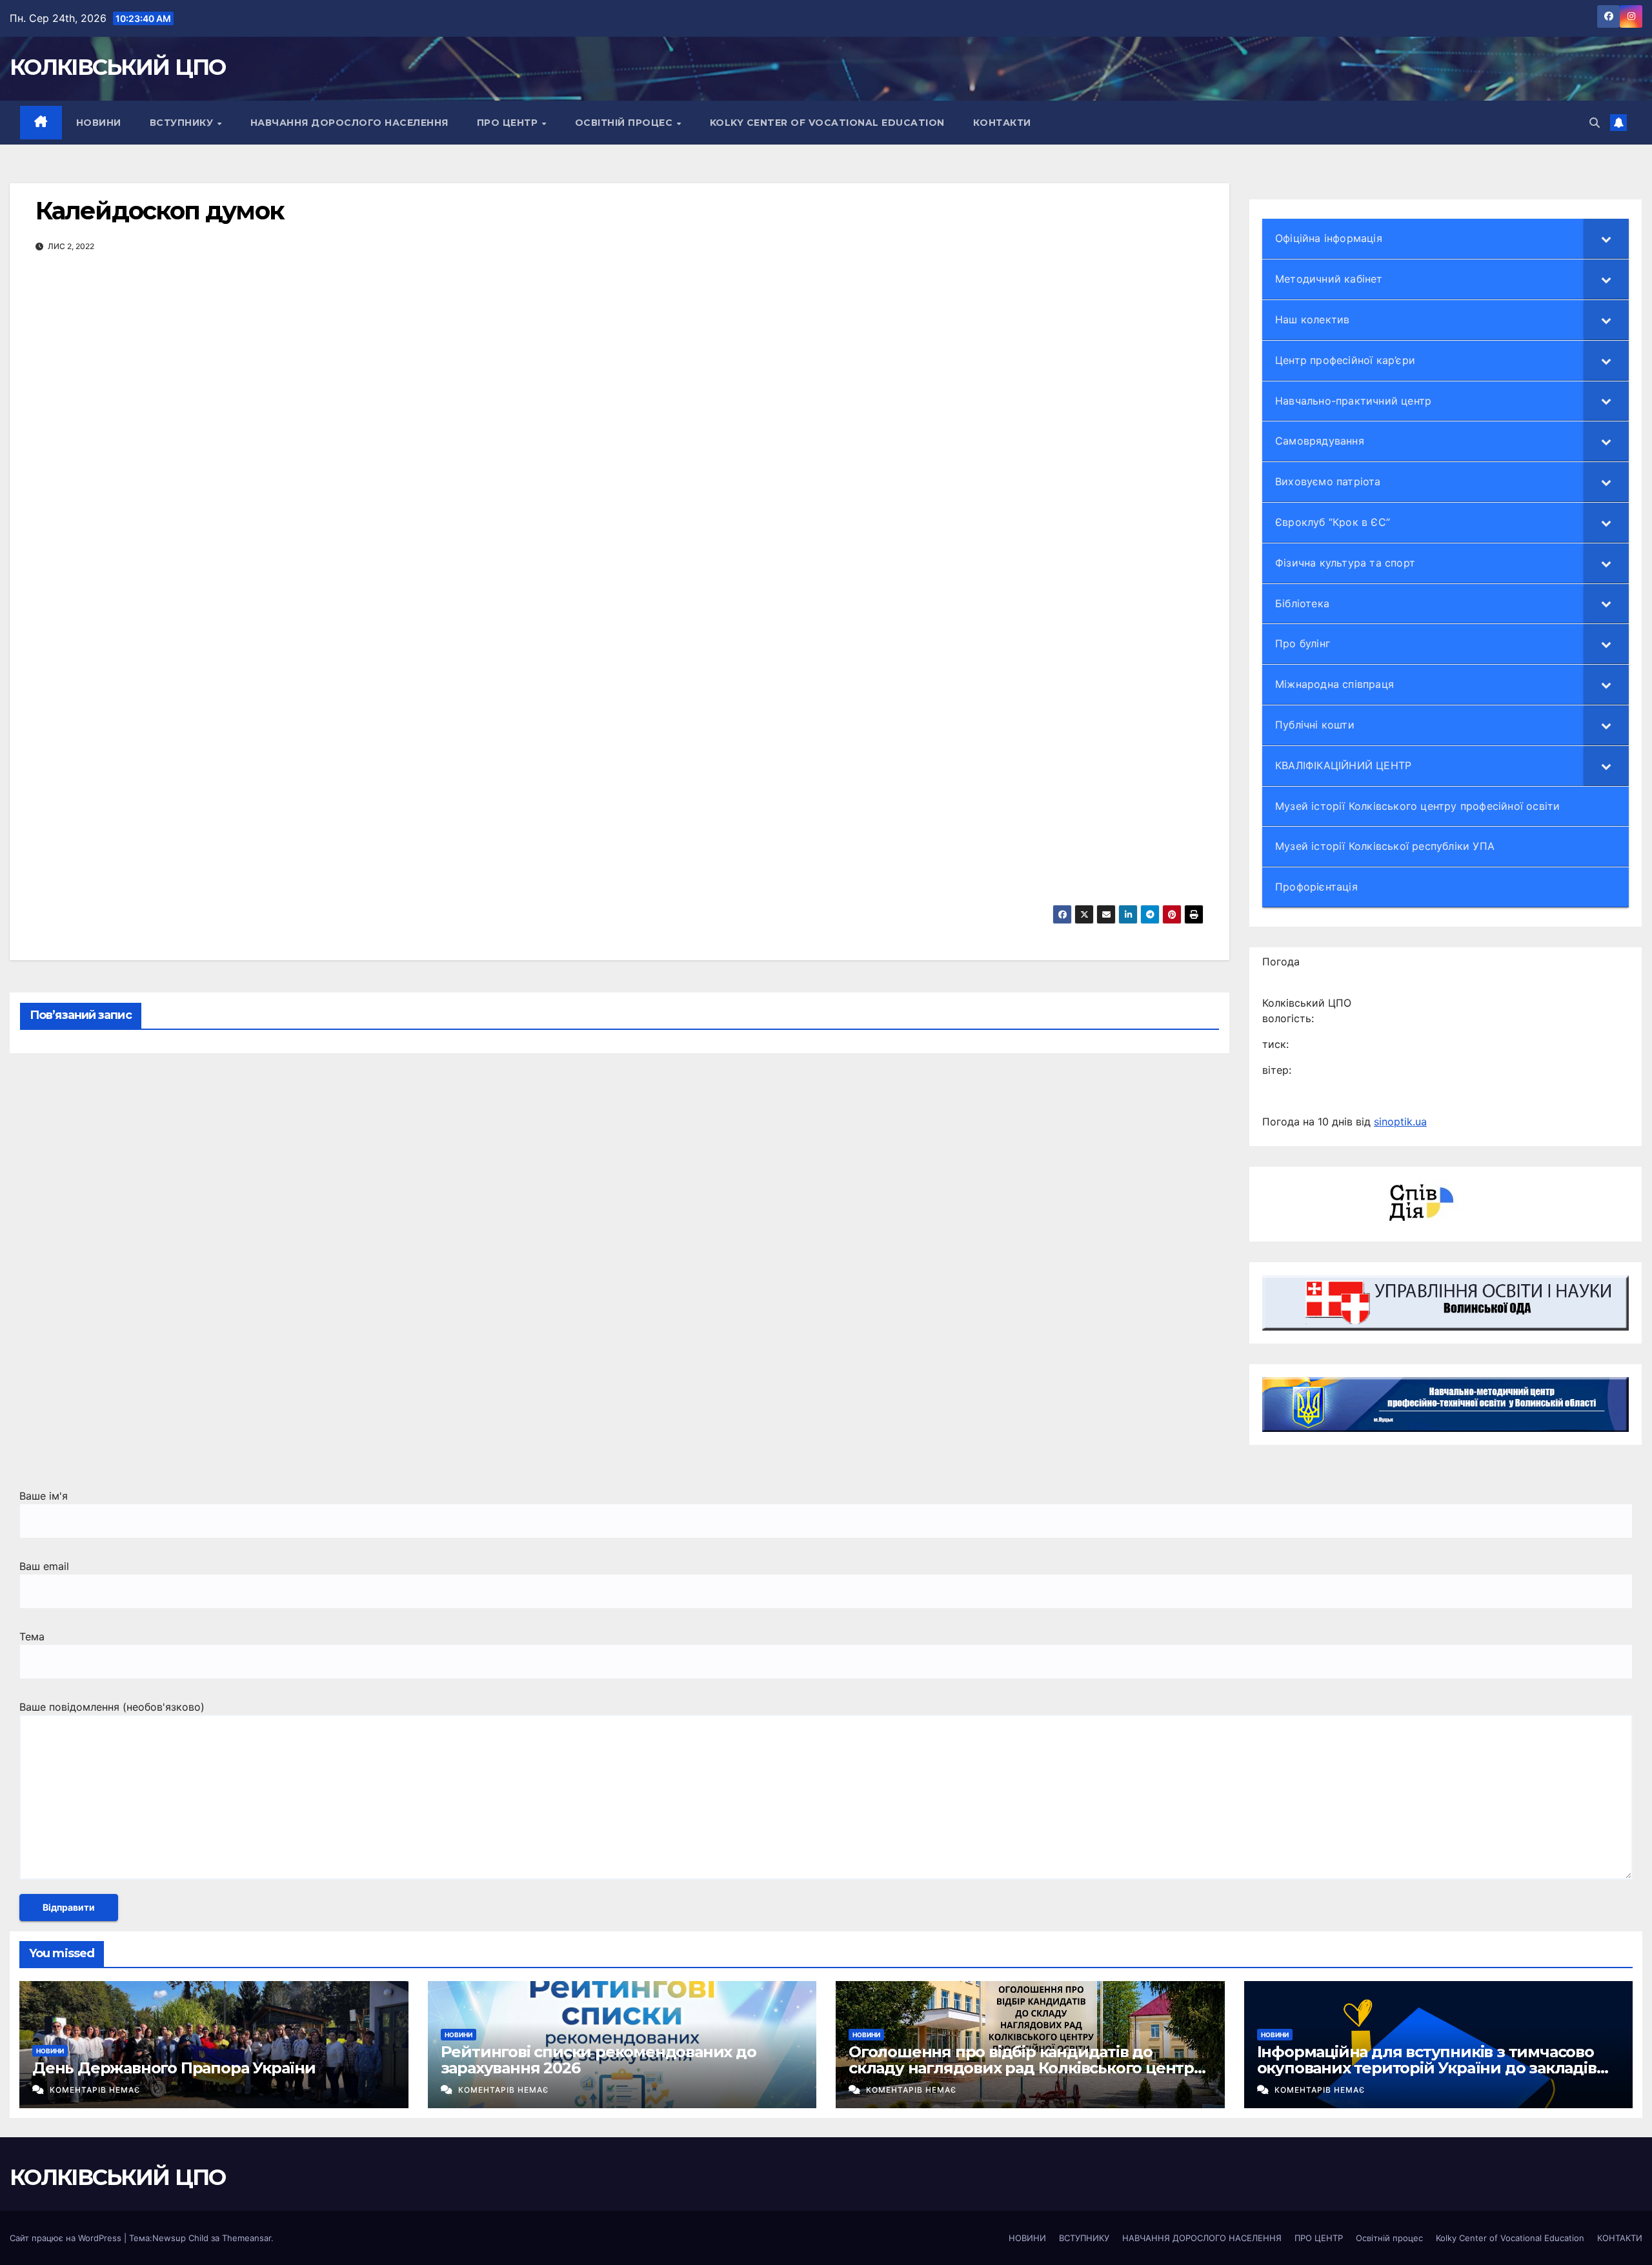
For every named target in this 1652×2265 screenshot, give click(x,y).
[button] (1595, 123)
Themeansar (247, 2238)
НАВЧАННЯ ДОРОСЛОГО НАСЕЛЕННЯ (349, 123)
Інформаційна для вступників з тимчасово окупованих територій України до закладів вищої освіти (1427, 2068)
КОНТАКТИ (1002, 123)
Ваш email (44, 1566)
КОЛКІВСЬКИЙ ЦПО (118, 67)
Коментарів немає (95, 2090)
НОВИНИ (99, 123)
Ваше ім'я (44, 1496)
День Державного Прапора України (174, 2068)
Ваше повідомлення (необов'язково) (112, 1707)
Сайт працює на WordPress (67, 2238)
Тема (32, 1636)
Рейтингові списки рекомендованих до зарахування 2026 (599, 2060)
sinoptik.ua (1400, 1122)
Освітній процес (625, 123)
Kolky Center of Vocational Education (827, 123)
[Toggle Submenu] (1606, 238)
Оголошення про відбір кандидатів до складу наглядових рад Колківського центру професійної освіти (1026, 2068)
